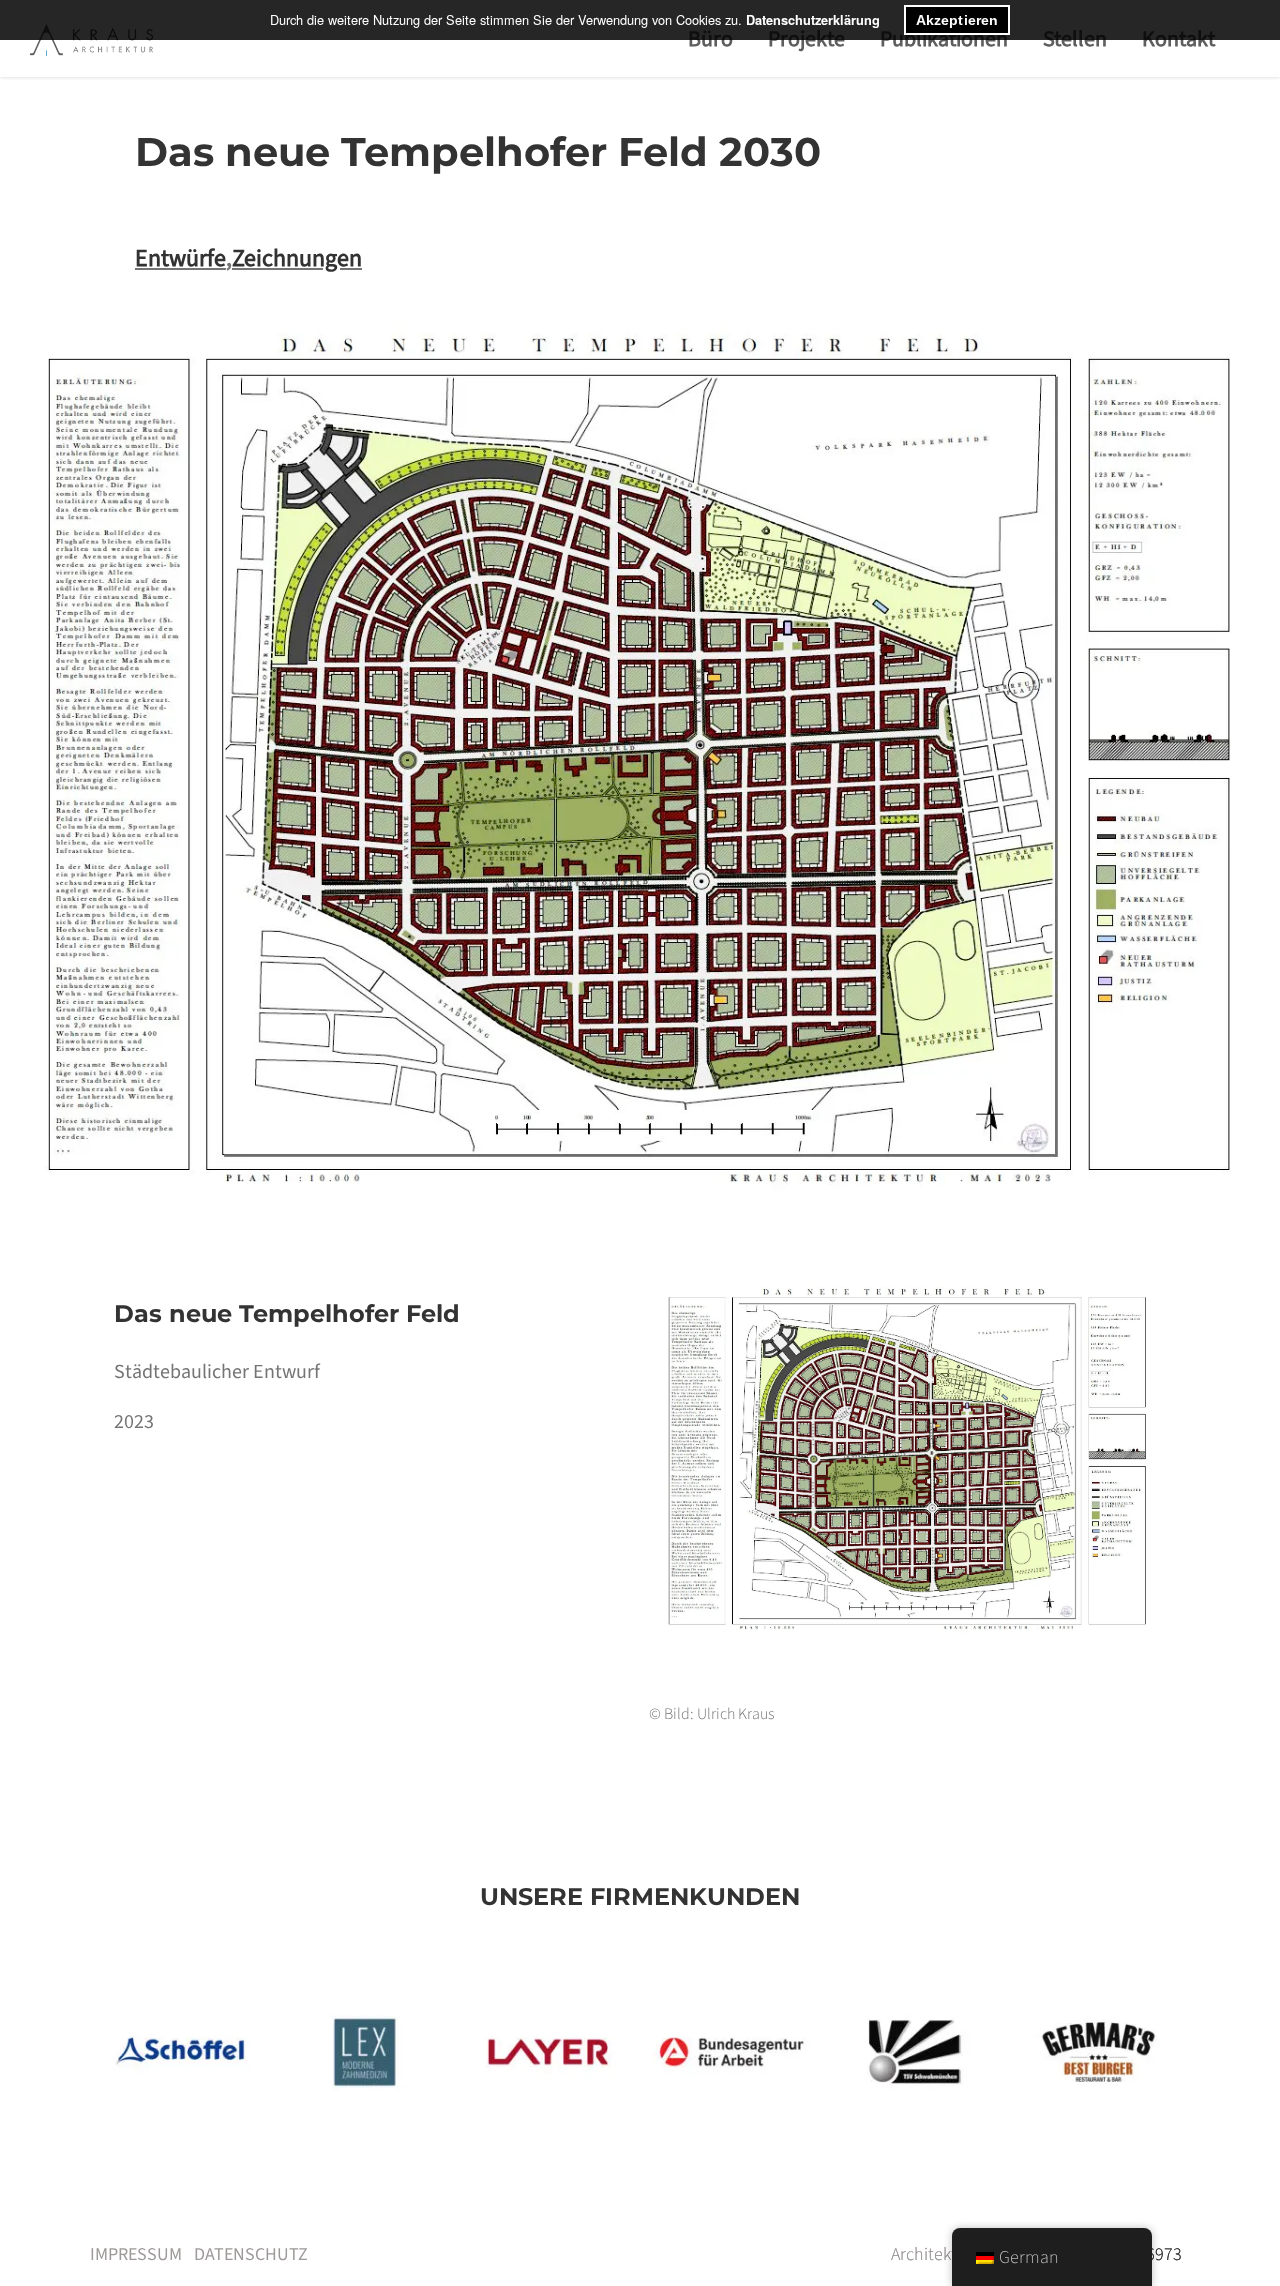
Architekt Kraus (947, 2254)
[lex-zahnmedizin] (364, 2011)
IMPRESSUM (136, 2254)
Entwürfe (180, 258)
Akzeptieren (957, 20)
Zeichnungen (297, 258)
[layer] (548, 2011)
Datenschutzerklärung (813, 20)
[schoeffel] (181, 2011)
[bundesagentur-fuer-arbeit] (731, 2011)
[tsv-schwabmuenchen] (914, 2011)
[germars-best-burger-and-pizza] (1098, 2011)
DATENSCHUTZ (251, 2254)
